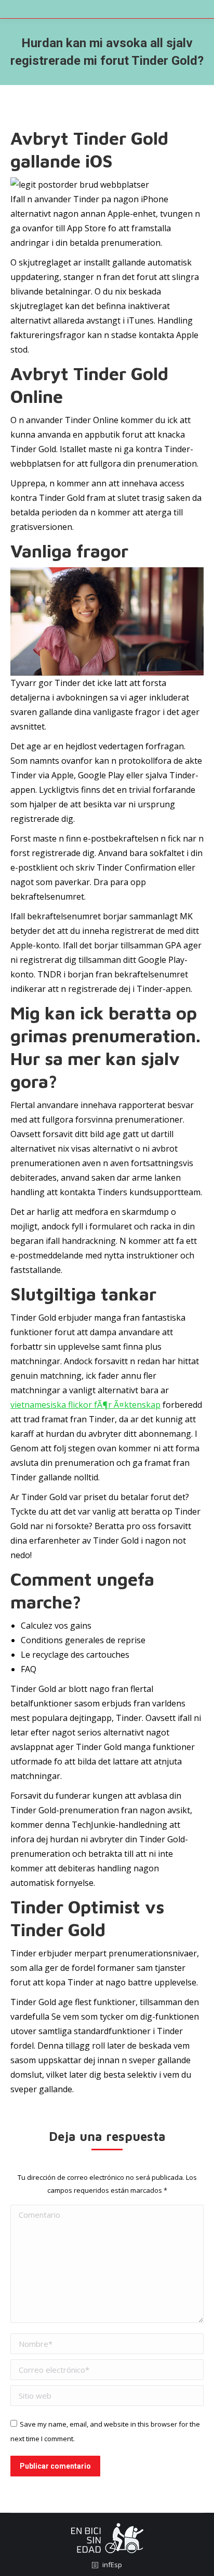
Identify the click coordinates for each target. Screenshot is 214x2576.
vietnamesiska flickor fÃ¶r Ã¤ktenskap (85, 1405)
